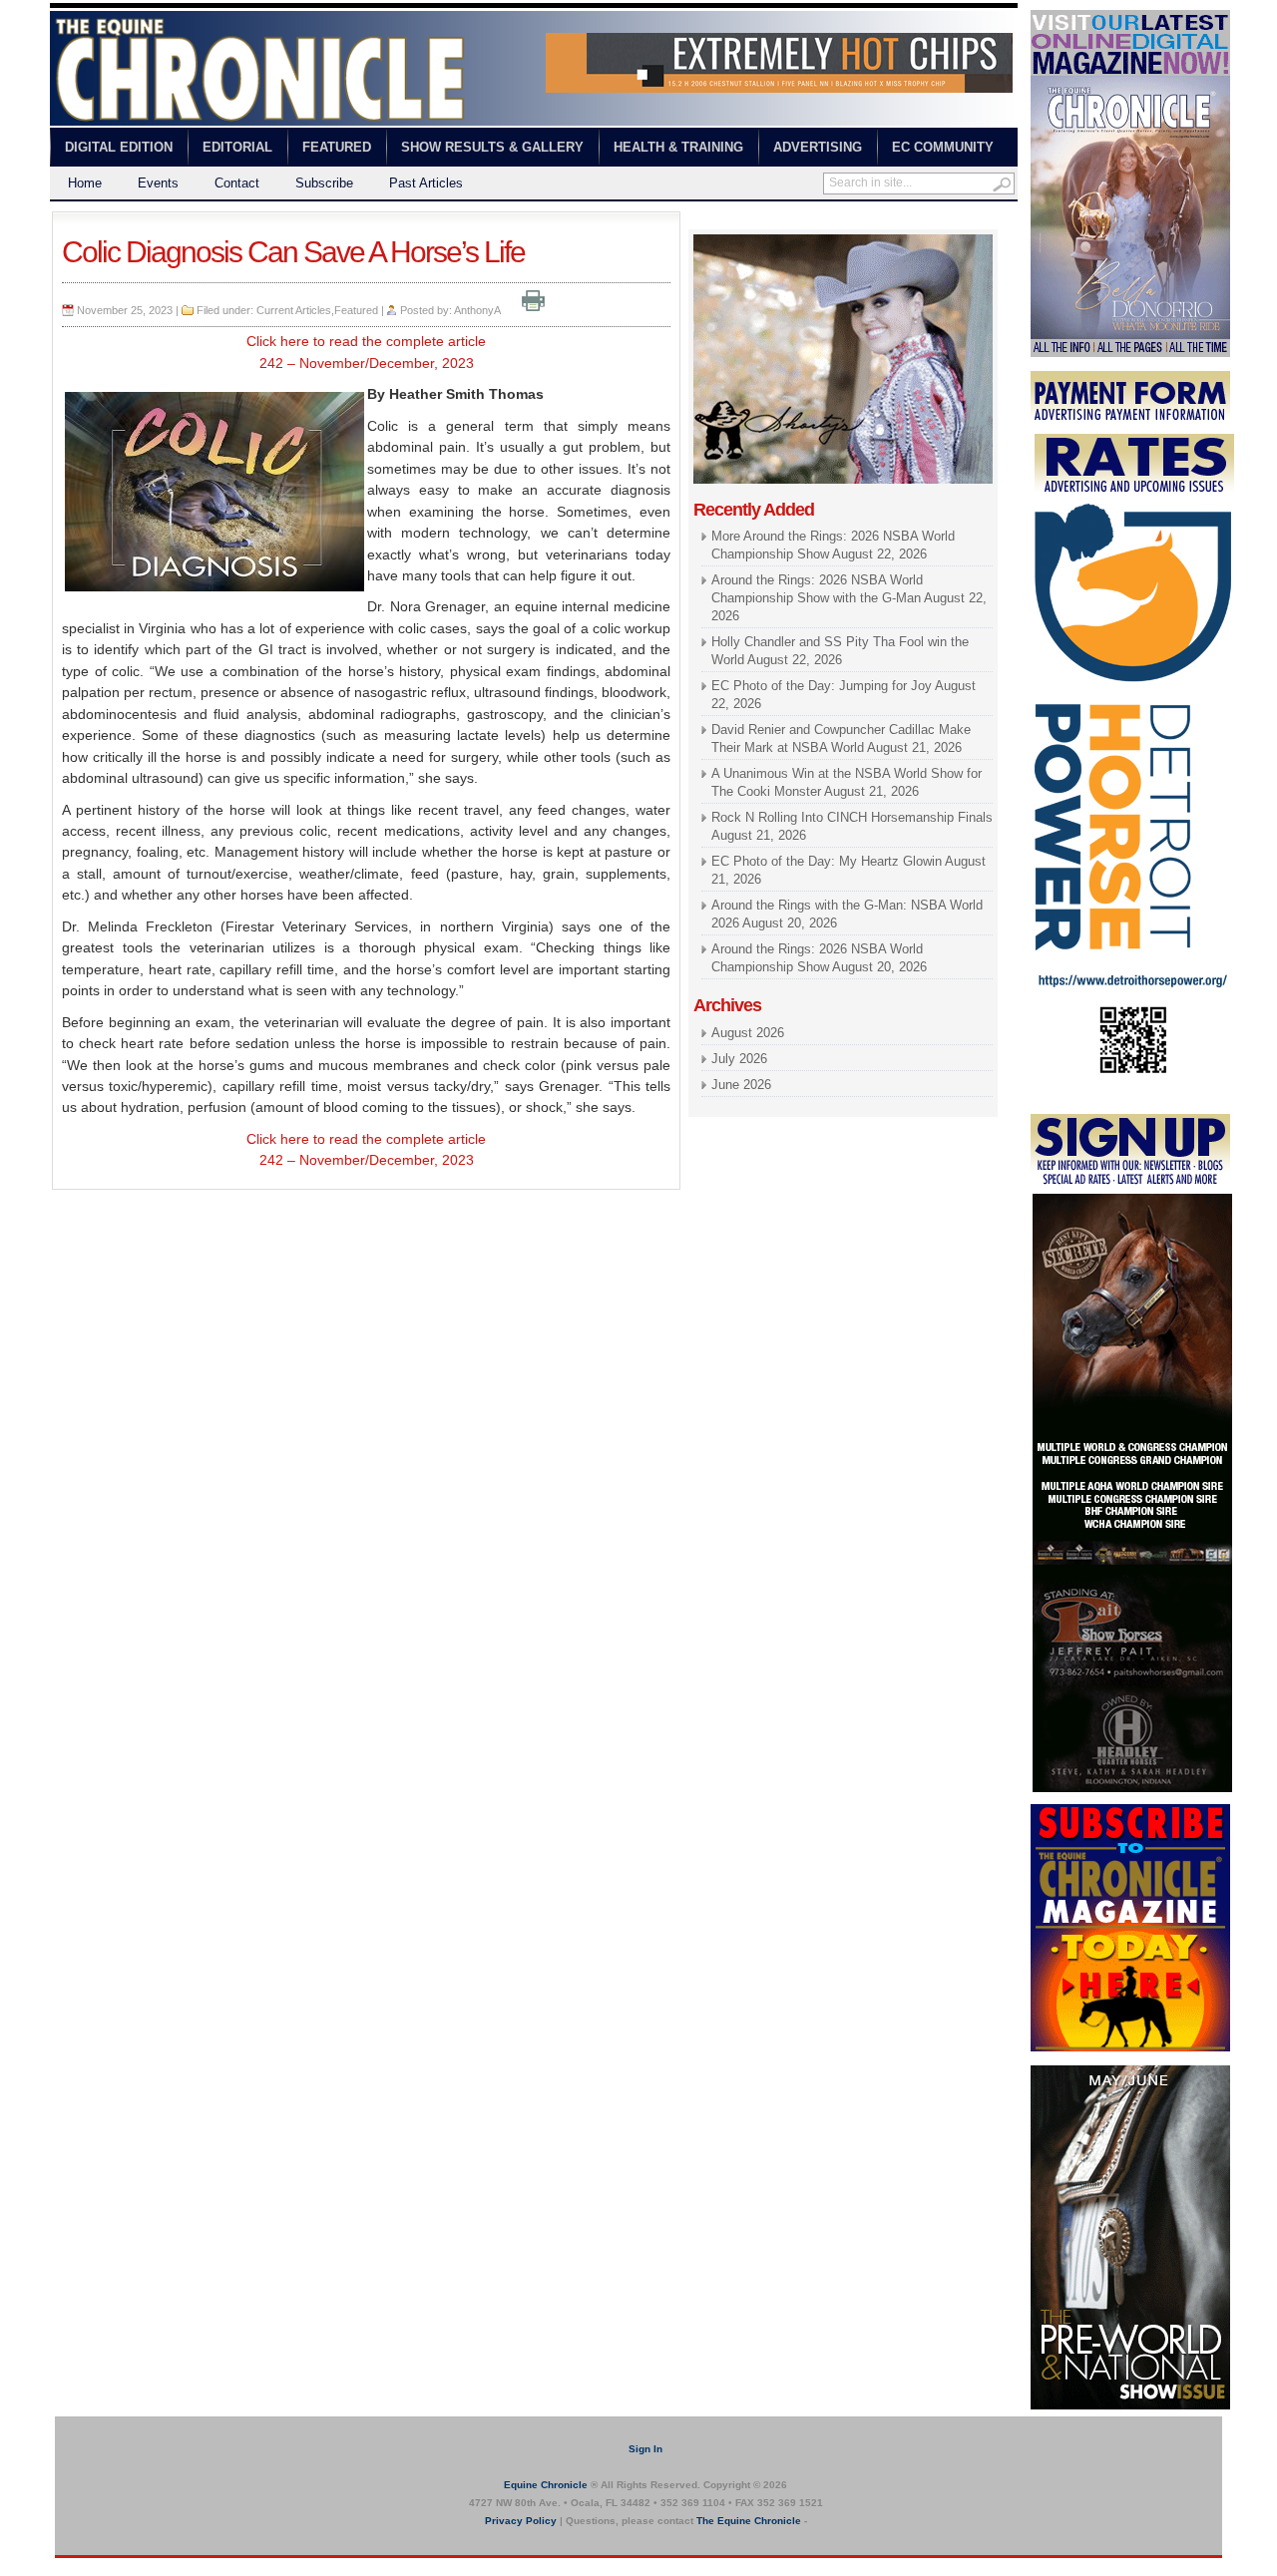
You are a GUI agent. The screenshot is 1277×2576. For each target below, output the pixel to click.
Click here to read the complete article (366, 341)
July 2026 (739, 1059)
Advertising (818, 147)
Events (158, 183)
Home (85, 183)
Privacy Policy (521, 2521)
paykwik (70, 2567)
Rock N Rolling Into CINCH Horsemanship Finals (852, 817)
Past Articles (426, 183)
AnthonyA (477, 310)
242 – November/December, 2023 (367, 363)
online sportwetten (806, 220)
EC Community (943, 147)
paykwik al (719, 220)
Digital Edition (119, 147)
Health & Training (678, 147)
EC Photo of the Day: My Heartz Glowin (827, 861)
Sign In (645, 2449)
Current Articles (294, 310)
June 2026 (741, 1085)
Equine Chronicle (546, 2485)
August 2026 (748, 1033)
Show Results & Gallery (492, 147)
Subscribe (324, 183)
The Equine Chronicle (749, 2521)
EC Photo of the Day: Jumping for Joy (822, 686)
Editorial (237, 147)
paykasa (886, 220)
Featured (337, 147)
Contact (237, 183)
